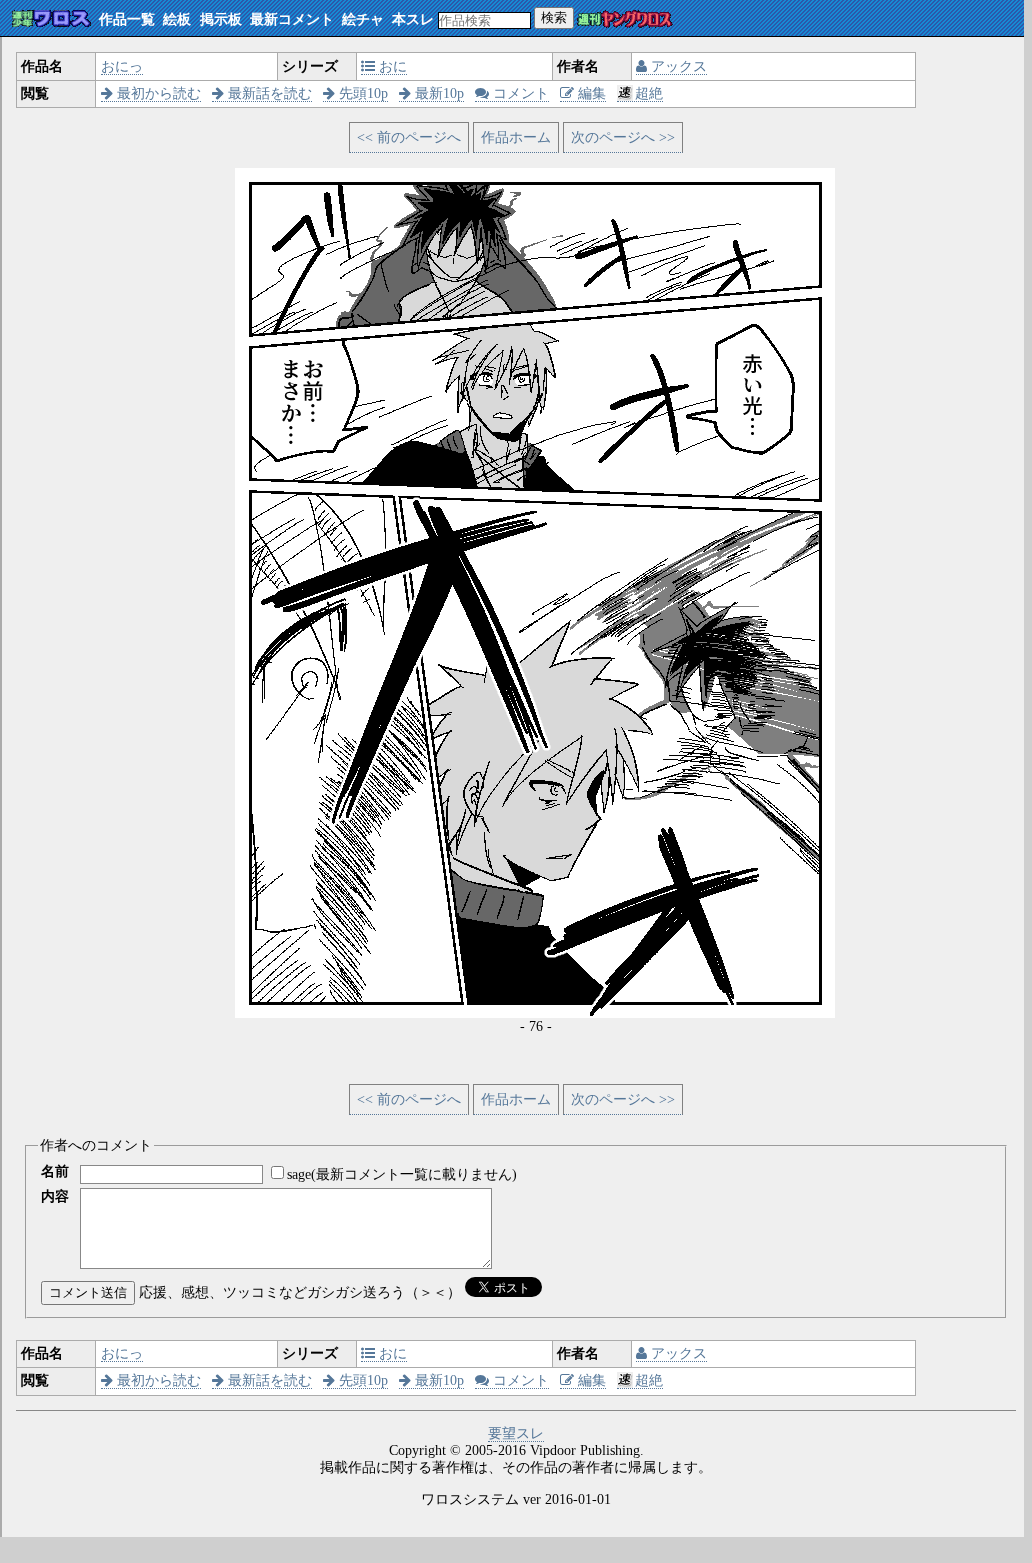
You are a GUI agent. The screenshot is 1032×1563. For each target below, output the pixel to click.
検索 (554, 17)
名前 (55, 1171)
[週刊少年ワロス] (51, 19)
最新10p (437, 93)
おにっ (122, 66)
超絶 (649, 93)
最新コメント (292, 19)
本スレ (413, 19)
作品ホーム (516, 137)
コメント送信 (88, 1292)
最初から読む (157, 93)
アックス (677, 66)
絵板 (177, 19)
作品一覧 (127, 19)
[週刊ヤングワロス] (625, 20)
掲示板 (221, 19)
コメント (519, 93)
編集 (590, 93)
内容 (55, 1196)
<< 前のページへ (409, 137)
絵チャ (363, 19)
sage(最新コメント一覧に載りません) (402, 1174)
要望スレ (516, 1433)
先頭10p (361, 93)
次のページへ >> (623, 137)
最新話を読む (268, 93)
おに (391, 66)
